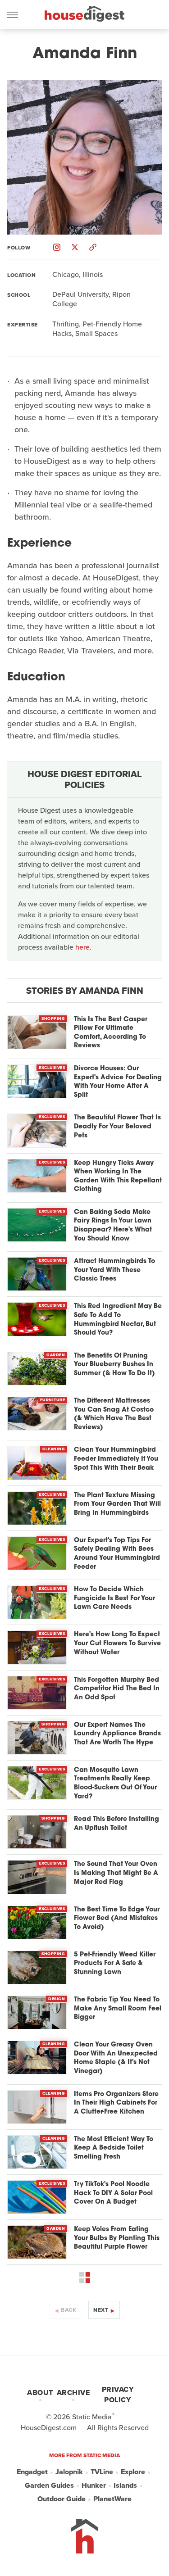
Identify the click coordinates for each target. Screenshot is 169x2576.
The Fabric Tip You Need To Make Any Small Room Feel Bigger (118, 2009)
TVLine (102, 2472)
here (82, 947)
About (40, 2393)
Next (101, 2310)
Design (57, 1999)
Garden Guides (49, 2485)
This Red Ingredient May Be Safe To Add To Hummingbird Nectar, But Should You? (118, 1320)
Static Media (92, 2417)
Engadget (32, 2472)
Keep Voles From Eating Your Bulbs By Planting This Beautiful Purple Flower (117, 2238)
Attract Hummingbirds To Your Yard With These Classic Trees (114, 1270)
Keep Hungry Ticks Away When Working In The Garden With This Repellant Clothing (118, 1177)
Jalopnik (69, 2472)
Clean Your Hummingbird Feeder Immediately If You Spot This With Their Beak (116, 1459)
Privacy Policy (118, 2395)
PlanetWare (112, 2499)
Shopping (53, 1019)
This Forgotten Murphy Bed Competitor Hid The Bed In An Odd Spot (117, 1689)
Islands (125, 2485)
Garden (56, 1355)
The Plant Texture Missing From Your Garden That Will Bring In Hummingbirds (117, 1504)
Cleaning (54, 1449)
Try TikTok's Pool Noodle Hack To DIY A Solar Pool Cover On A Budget (113, 2193)
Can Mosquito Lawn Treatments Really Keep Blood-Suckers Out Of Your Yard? (115, 1784)
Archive (73, 2393)
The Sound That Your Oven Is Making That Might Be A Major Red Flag (116, 1873)
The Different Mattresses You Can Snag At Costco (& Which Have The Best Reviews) (114, 1414)
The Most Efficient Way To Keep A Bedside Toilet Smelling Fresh (114, 2148)
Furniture (53, 1400)
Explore (133, 2472)
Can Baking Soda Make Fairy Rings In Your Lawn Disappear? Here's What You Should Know (113, 1226)
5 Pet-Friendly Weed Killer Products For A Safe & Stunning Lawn (115, 1964)
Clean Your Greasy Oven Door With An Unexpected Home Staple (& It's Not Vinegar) (116, 2058)
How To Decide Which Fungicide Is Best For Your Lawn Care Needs (114, 1598)
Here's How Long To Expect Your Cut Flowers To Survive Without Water (117, 1643)
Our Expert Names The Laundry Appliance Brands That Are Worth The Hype (117, 1734)
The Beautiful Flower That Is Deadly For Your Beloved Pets (117, 1127)
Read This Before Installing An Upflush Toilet (116, 1824)
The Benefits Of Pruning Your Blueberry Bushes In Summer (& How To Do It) (114, 1365)
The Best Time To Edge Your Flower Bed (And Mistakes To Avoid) (117, 1919)
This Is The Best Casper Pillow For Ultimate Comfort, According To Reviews (111, 1033)
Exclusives (52, 1068)
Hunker (94, 2485)
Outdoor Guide (62, 2499)
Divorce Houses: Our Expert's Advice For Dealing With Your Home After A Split (118, 1082)
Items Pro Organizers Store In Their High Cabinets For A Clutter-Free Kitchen (116, 2103)
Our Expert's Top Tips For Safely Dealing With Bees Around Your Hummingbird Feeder (117, 1554)
